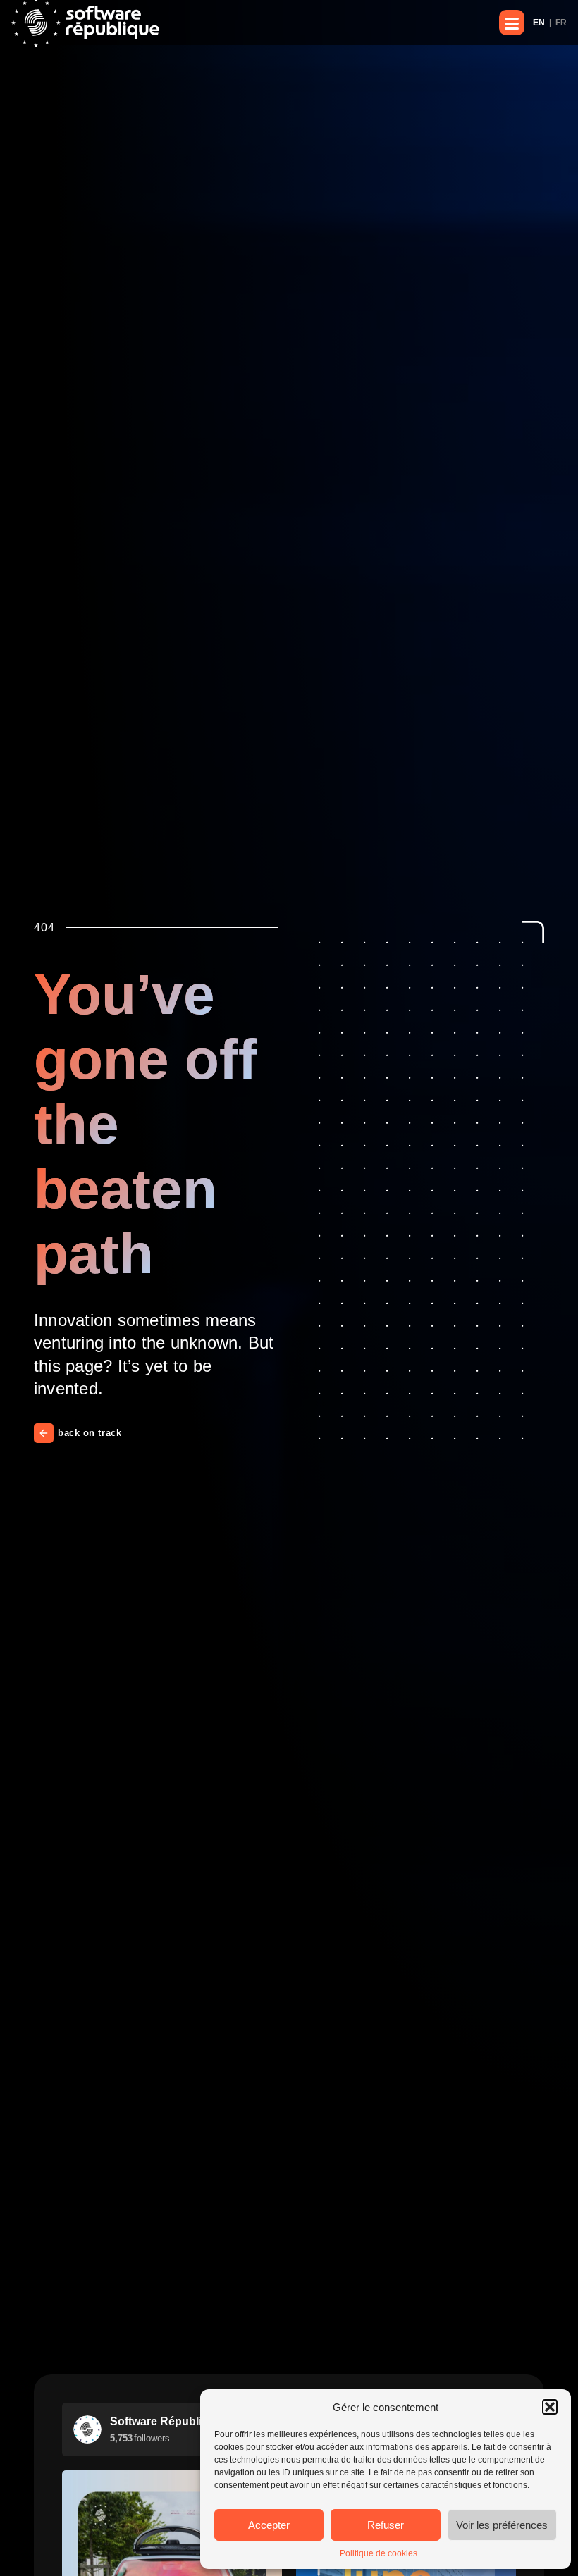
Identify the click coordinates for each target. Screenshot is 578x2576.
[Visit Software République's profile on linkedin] (87, 2429)
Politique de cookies (379, 2553)
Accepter (269, 2525)
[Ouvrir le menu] (512, 23)
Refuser (386, 2525)
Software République (166, 2421)
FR (561, 23)
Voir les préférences (502, 2525)
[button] (550, 2407)
